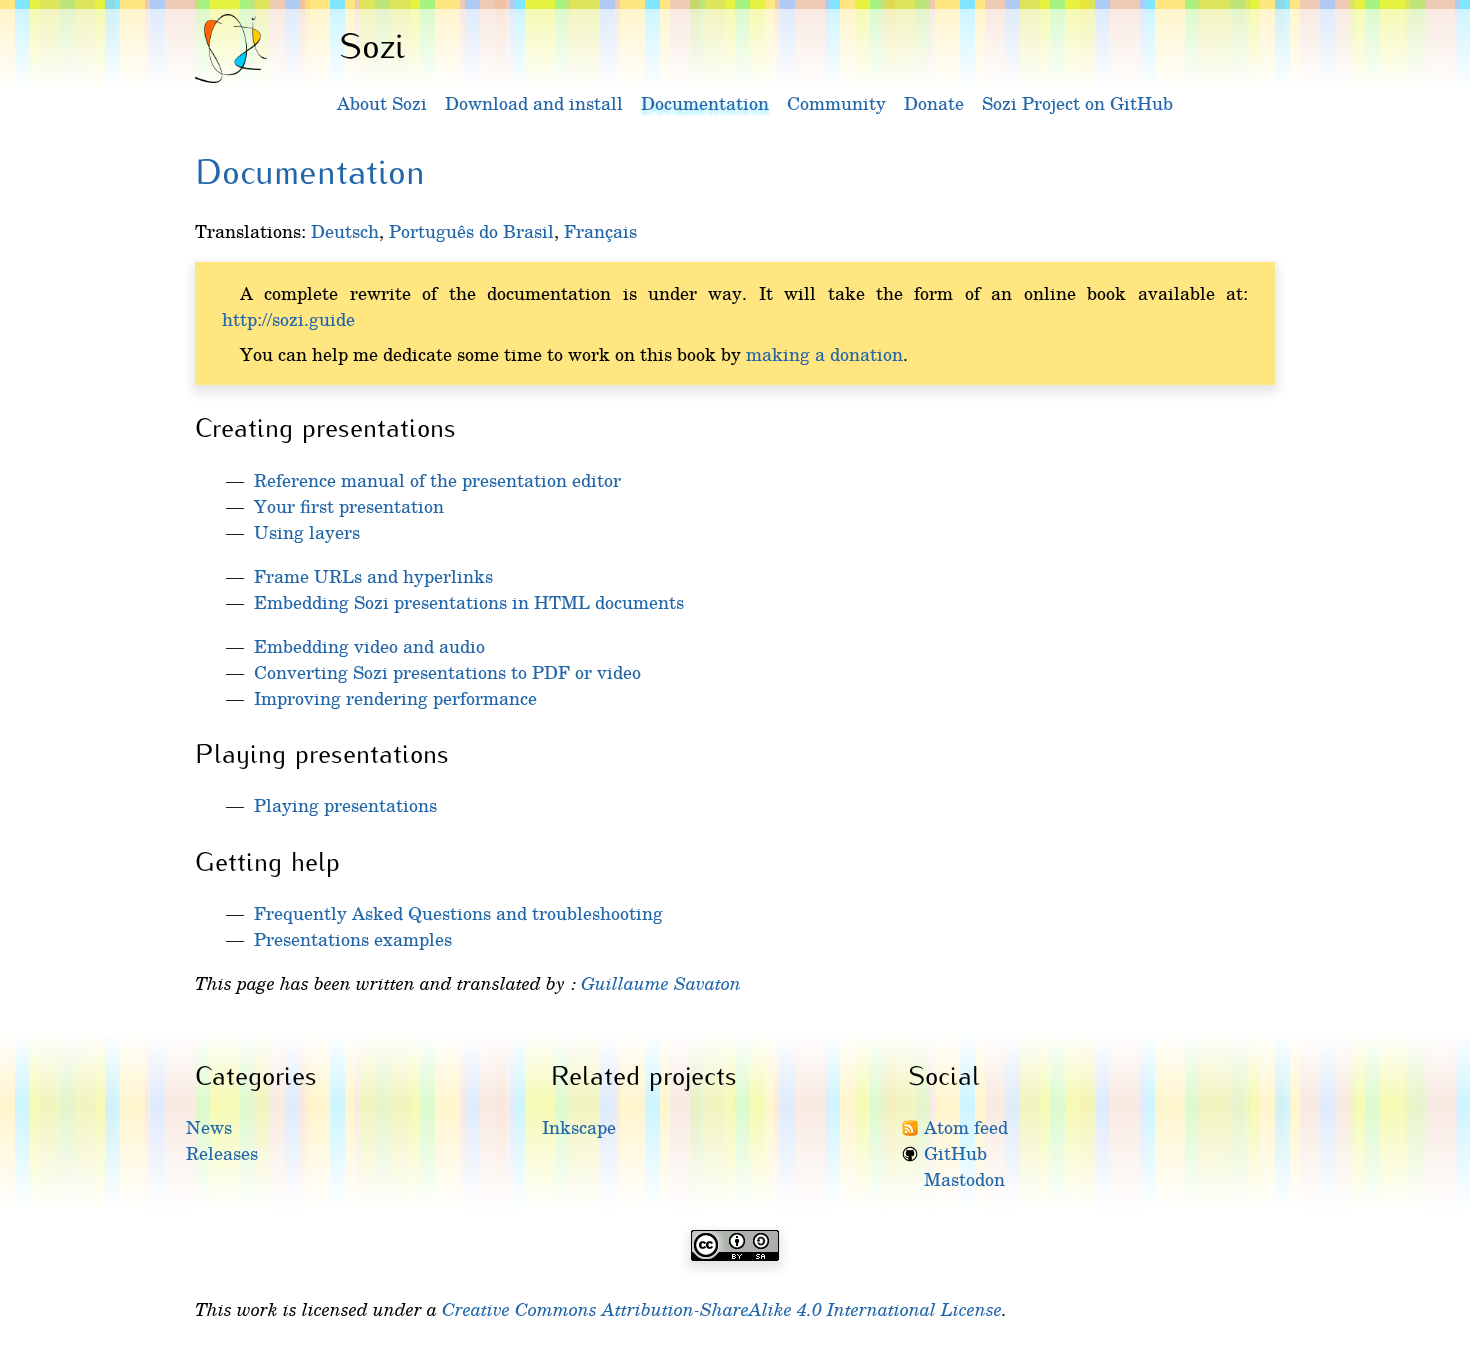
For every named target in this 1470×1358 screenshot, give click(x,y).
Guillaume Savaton (661, 983)
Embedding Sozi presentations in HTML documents (469, 602)
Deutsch (345, 231)
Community (836, 103)
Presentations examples (353, 939)
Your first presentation (349, 506)
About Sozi (382, 103)
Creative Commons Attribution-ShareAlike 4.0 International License (722, 1309)
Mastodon (964, 1179)
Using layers (307, 532)
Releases (222, 1153)
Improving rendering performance (395, 698)
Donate (934, 103)
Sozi (372, 43)
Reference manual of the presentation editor (437, 480)
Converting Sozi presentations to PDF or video (447, 672)
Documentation (705, 103)
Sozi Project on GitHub (1077, 103)
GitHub (955, 1153)
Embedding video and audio (369, 646)
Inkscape (579, 1127)
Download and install (534, 103)
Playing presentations (345, 805)
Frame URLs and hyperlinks (373, 576)
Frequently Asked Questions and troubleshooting (458, 913)
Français (600, 231)
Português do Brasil (471, 231)
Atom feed (966, 1127)
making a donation (824, 354)
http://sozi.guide (288, 319)
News (209, 1127)
